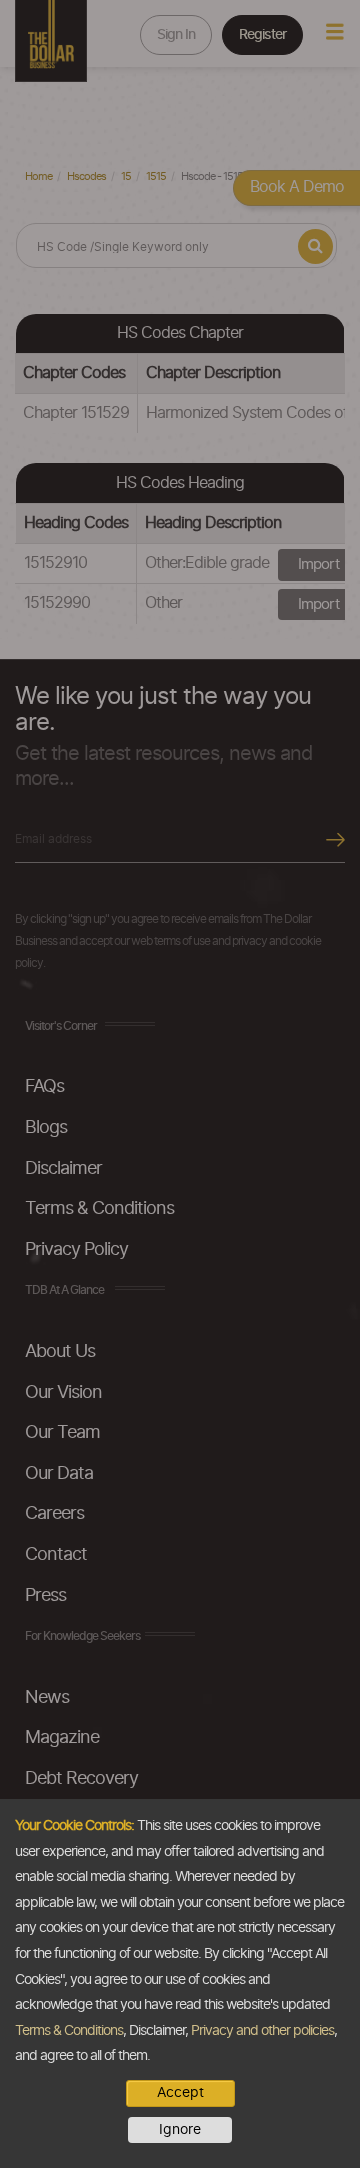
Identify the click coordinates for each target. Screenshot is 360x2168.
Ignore (180, 2130)
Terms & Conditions (69, 2031)
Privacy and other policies (262, 2031)
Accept (180, 2093)
